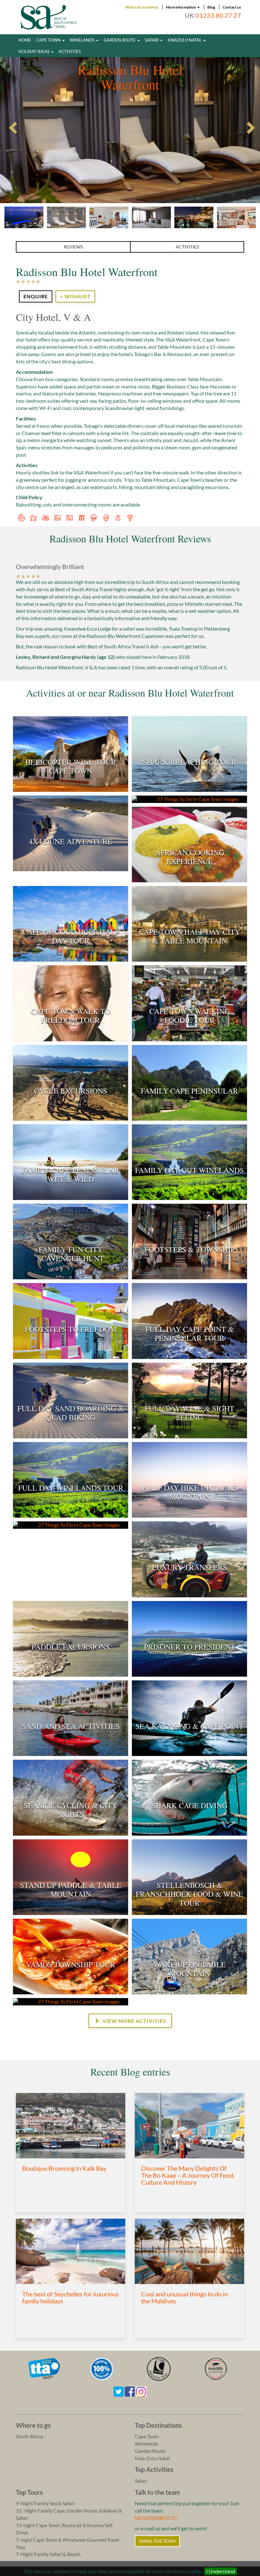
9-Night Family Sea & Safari (45, 2503)
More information (181, 7)
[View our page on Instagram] (141, 2391)
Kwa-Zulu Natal (152, 2458)
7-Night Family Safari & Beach (48, 2554)
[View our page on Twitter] (119, 2391)
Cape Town (49, 40)
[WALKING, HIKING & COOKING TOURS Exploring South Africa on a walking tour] (71, 2002)
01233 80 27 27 (218, 15)
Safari (152, 40)
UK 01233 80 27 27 (156, 2518)
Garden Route (120, 40)
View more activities (134, 2021)
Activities (70, 51)
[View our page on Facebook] (130, 2391)
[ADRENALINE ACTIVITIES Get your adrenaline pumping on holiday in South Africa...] (189, 799)
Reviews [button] (73, 247)
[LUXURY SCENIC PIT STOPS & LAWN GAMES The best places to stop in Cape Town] (71, 1525)
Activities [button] (187, 247)
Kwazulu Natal (185, 40)
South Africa (29, 2436)
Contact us (232, 7)
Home (25, 40)
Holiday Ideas (34, 51)
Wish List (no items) (142, 7)
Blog (211, 7)
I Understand (221, 2571)
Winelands (83, 40)
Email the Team (157, 2541)
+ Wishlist (75, 296)
